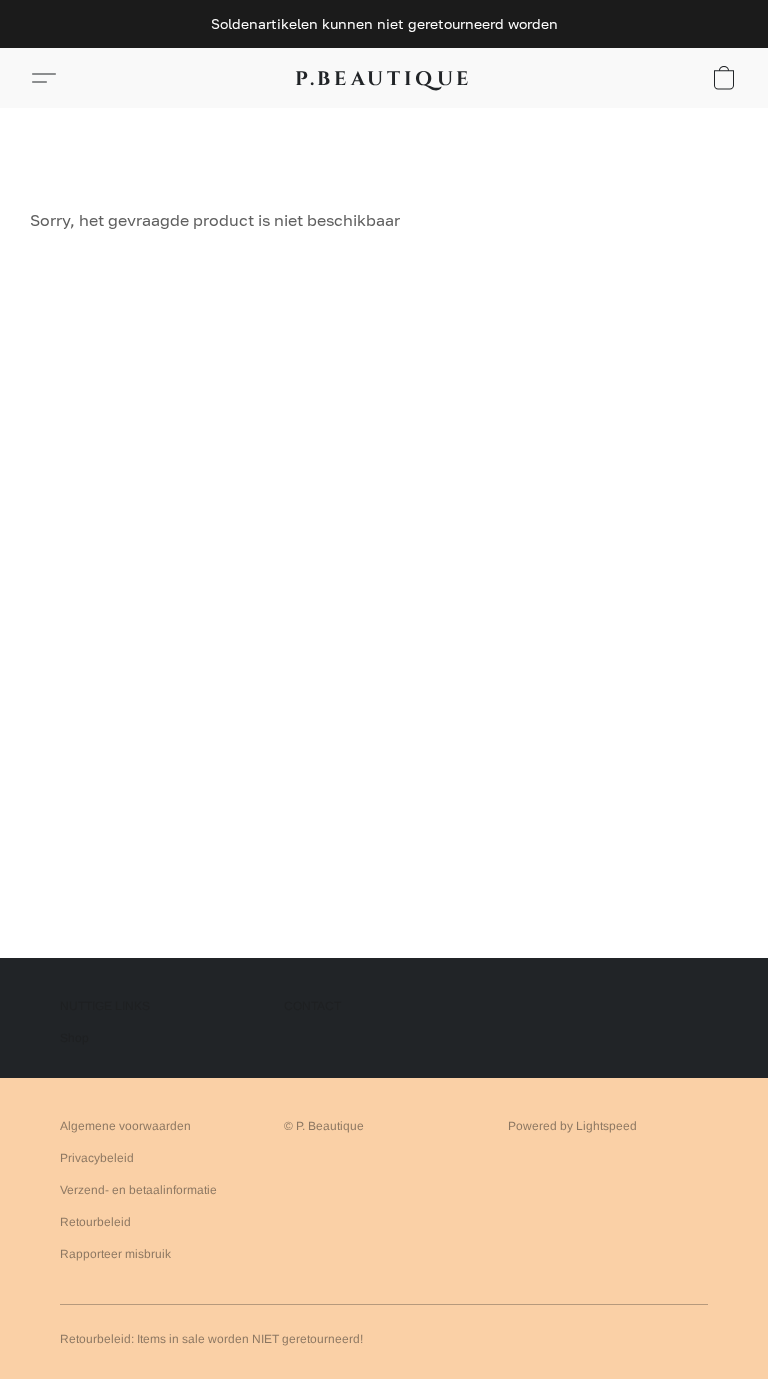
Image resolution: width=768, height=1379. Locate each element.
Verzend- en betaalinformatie (138, 1190)
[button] (384, 78)
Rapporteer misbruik (115, 1254)
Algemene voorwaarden (125, 1126)
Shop (74, 1038)
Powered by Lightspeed (572, 1126)
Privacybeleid (97, 1158)
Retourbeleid (95, 1222)
